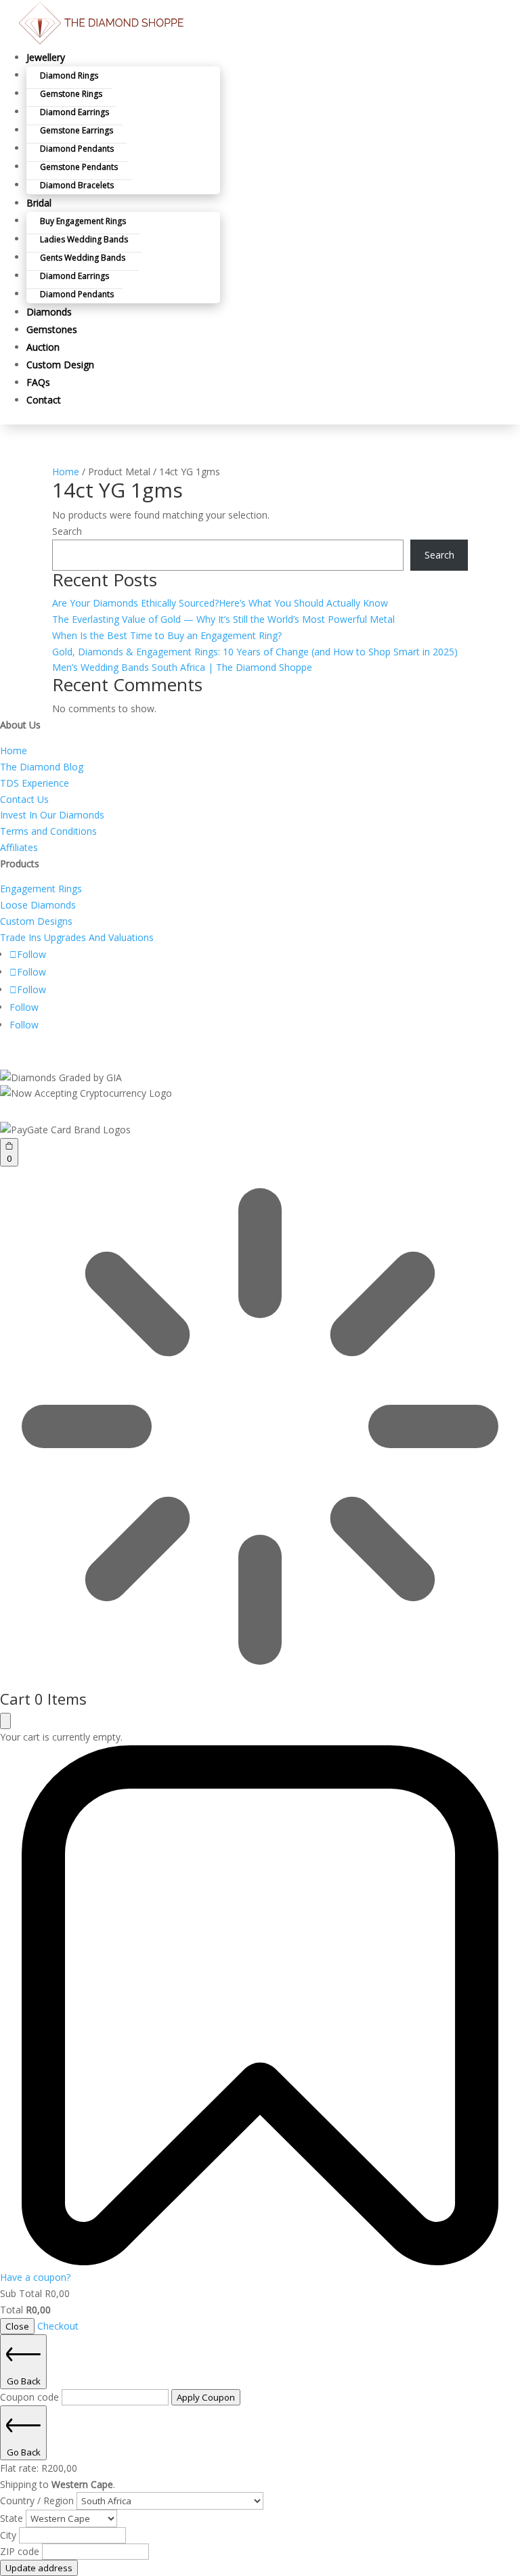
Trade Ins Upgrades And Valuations (77, 937)
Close (17, 2326)
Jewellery (46, 57)
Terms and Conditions (48, 831)
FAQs (38, 382)
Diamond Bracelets (77, 185)
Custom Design (60, 365)
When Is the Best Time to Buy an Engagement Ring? (167, 635)
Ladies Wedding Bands (84, 239)
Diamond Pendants (77, 149)
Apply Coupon (206, 2397)
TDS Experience (35, 783)
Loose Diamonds (38, 905)
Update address (39, 2568)
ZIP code (21, 2551)
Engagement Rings (41, 889)
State (13, 2518)
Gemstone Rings (71, 94)
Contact (44, 400)
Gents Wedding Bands (83, 258)
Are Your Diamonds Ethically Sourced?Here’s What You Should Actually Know (220, 603)
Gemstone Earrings (77, 130)
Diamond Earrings (74, 112)
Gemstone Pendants (79, 167)
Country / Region (38, 2501)
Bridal (39, 203)
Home (66, 472)
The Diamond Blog (42, 767)
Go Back (24, 2381)
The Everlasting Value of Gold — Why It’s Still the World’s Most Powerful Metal (223, 619)
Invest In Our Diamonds (52, 815)
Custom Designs (36, 921)
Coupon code (31, 2397)
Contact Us (24, 799)
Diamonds (49, 312)
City (9, 2535)
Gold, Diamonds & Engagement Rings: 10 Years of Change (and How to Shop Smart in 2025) (255, 652)
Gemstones (52, 329)
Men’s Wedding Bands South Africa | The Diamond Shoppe (182, 667)
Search (67, 531)
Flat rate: (39, 2468)
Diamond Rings (69, 75)
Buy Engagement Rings (83, 221)
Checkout (58, 2326)
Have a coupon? (35, 2277)
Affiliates (19, 847)
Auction (43, 347)
